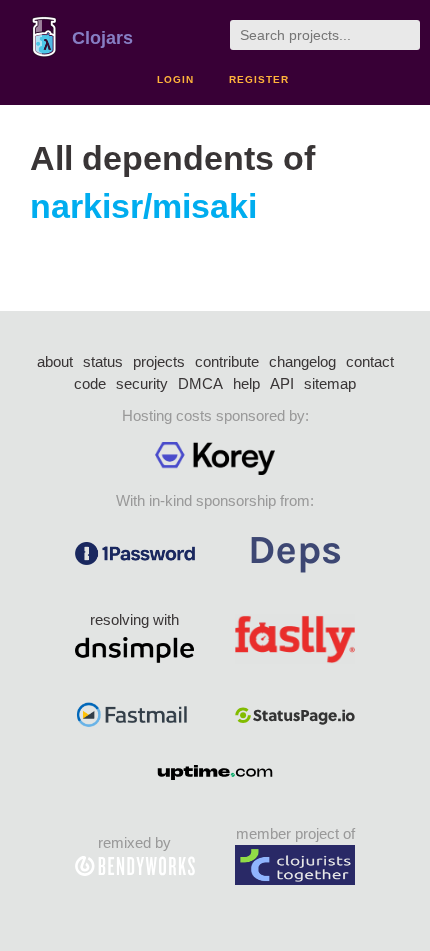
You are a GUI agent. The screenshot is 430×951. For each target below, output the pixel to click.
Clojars (102, 38)
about (55, 361)
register (259, 79)
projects (159, 361)
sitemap (330, 383)
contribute (227, 361)
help (246, 383)
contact (370, 361)
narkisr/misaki (143, 206)
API (282, 383)
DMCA (200, 383)
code (90, 383)
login (175, 79)
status (103, 361)
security (142, 383)
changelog (302, 361)
